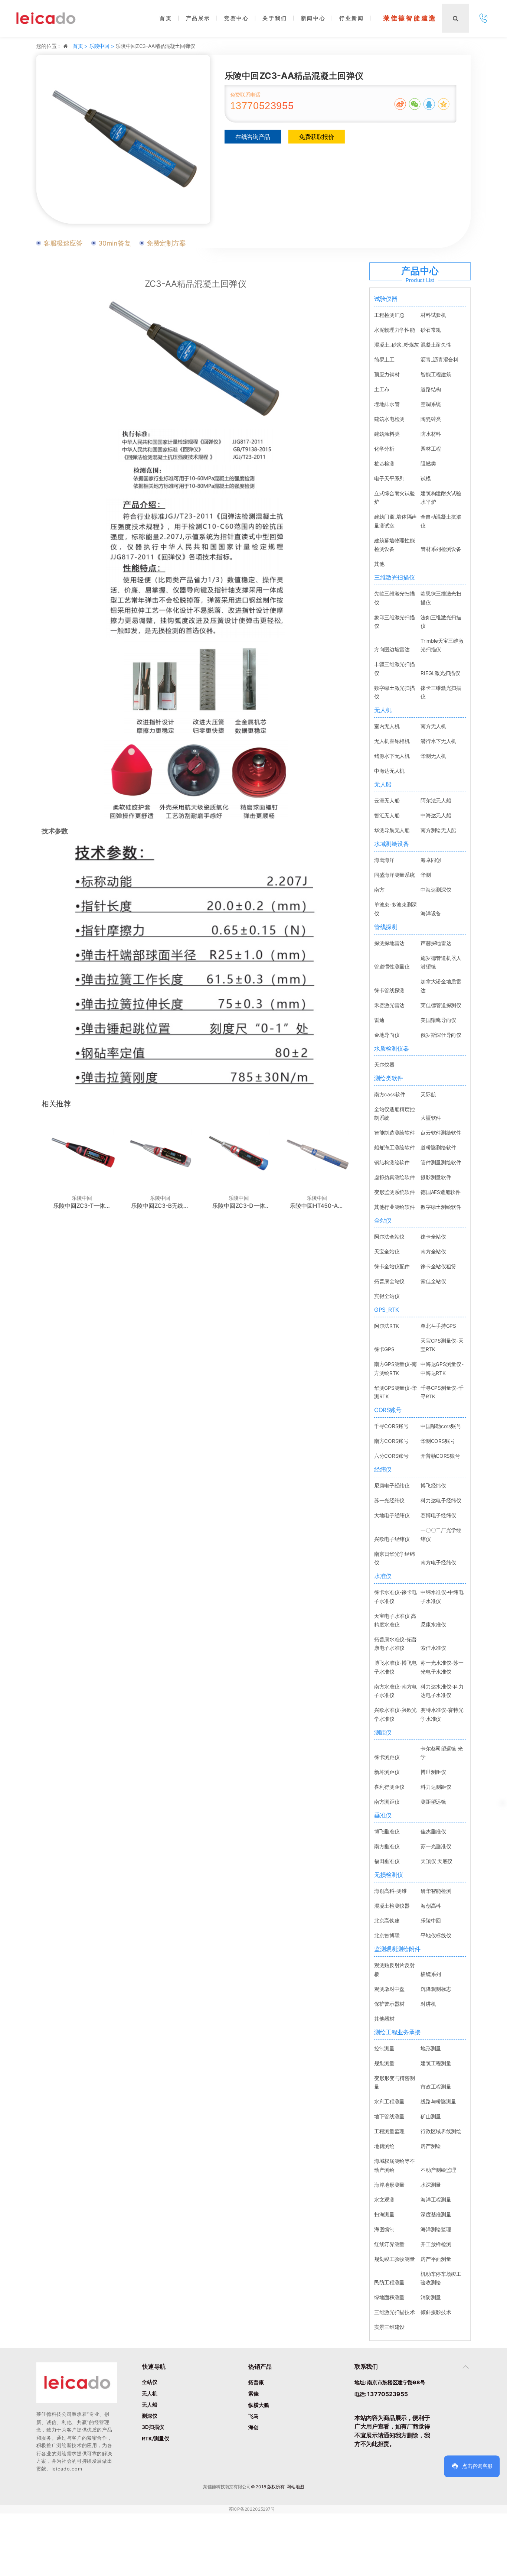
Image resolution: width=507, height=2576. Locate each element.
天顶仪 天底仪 (436, 1861)
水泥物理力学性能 (394, 330)
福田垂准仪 (387, 1861)
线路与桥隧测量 (438, 2101)
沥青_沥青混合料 (439, 359)
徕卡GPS (384, 1349)
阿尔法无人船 (436, 800)
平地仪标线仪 (436, 1935)
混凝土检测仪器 (392, 1906)
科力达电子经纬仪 (441, 1500)
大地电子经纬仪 (392, 1515)
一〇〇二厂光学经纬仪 (441, 1534)
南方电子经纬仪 (438, 1562)
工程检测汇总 (389, 315)
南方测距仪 (387, 1802)
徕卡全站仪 (433, 1237)
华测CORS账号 (438, 1441)
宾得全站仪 (387, 1296)
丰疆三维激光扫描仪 (394, 668)
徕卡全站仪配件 (392, 1266)
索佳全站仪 (433, 1281)
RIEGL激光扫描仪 (440, 673)
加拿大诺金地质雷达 (441, 986)
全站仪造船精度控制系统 (394, 1113)
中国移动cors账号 (441, 1426)
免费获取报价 (317, 137)
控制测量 (384, 2048)
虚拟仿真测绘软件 (394, 1177)
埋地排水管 (387, 404)
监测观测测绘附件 (397, 1949)
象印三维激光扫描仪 (394, 621)
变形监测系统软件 (394, 1192)
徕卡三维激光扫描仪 (441, 692)
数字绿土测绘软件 (441, 1207)
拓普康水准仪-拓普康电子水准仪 (395, 1644)
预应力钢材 (387, 374)
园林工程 (431, 449)
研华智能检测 (436, 1891)
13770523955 (262, 106)
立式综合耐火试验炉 (394, 497)
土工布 (382, 389)
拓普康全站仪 (389, 1281)
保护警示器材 (389, 2004)
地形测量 (431, 2048)
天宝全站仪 (387, 1251)
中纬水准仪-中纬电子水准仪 (442, 1596)
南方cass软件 (390, 1094)
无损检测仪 (389, 1875)
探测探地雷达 (389, 943)
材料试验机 (433, 315)
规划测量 (384, 2063)
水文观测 (384, 2199)
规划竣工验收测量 (394, 2259)
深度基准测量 (436, 2214)
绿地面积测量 (389, 2297)
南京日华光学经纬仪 (394, 1558)
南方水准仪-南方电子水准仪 (395, 1691)
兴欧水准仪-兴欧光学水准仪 (395, 1714)
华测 (426, 875)
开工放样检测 (436, 2244)
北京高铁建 (387, 1920)
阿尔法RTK (387, 1326)
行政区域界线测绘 (441, 2131)
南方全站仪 (433, 1251)
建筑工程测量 (436, 2063)
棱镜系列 (431, 1974)
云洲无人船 (387, 800)
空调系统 (431, 404)
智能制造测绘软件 (394, 1133)
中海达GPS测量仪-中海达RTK (442, 1368)
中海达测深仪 (436, 890)
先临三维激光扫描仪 (394, 598)
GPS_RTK (387, 1310)
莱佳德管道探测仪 (441, 1005)
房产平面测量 (436, 2259)
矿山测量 (431, 2116)
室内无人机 (387, 726)
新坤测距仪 (387, 1772)
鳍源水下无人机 (392, 756)
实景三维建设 (389, 2327)
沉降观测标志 (436, 1989)
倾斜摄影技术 (436, 2312)
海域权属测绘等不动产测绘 (394, 2165)
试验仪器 (386, 299)
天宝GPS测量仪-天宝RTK (442, 1345)
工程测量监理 (389, 2131)
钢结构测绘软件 (392, 1162)
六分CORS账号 (391, 1456)
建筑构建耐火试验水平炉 (441, 497)
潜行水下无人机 (438, 741)
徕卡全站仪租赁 (438, 1266)
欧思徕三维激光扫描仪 (441, 598)
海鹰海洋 (384, 860)
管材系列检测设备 (441, 549)
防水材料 (431, 434)
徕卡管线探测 (389, 990)
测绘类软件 (389, 1078)
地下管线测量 (389, 2116)
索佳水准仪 (433, 1648)
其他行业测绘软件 (394, 1207)
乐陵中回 (431, 1920)
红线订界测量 (389, 2244)
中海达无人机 (389, 771)
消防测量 (431, 2297)
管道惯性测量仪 (392, 966)
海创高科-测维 (390, 1891)
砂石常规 (431, 330)
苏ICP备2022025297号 (252, 2509)
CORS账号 (388, 1410)
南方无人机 (433, 726)
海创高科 (431, 1906)
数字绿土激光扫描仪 (394, 692)
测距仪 (383, 1732)
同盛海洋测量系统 (394, 875)
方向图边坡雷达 (392, 649)
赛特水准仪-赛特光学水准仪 (442, 1714)
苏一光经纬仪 (389, 1500)
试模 (426, 478)
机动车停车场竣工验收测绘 (441, 2278)
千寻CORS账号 (391, 1426)
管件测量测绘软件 (441, 1162)
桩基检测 (384, 463)
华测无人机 (433, 756)
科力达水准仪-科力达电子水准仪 (442, 1691)
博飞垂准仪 (387, 1831)
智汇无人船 (387, 815)
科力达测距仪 (436, 1787)
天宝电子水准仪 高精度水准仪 (395, 1620)
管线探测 (386, 927)
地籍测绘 (384, 2146)
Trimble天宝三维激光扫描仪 (442, 645)
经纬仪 (383, 1469)
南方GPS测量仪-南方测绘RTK (395, 1368)
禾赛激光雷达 (389, 1005)
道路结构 (431, 389)
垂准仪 (383, 1815)
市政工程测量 (436, 2087)
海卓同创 (431, 860)
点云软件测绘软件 (441, 1133)
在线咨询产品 (253, 137)
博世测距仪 (433, 1772)
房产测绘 (431, 2146)
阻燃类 (428, 463)
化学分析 (384, 449)
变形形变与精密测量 (394, 2082)
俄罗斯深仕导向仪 (441, 1034)
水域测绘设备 (392, 844)
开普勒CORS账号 (440, 1456)
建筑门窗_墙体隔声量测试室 (395, 521)
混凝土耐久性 (436, 345)
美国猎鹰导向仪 (438, 1020)
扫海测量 (384, 2214)
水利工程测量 (389, 2101)
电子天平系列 (389, 478)
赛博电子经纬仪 (438, 1515)
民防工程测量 (389, 2282)
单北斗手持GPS (438, 1326)
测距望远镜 (433, 1802)
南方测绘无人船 (438, 830)
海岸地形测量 (389, 2184)
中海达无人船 (436, 815)
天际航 (428, 1094)
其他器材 (384, 2019)
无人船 (383, 784)
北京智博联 (387, 1935)
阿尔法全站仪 (389, 1237)
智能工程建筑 (436, 374)
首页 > (81, 46)
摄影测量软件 (436, 1177)
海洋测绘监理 (436, 2229)
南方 (379, 890)
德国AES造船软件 (440, 1192)
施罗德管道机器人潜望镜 (441, 962)
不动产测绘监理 (438, 2169)
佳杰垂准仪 (433, 1831)
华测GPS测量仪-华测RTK (395, 1392)
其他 (379, 564)
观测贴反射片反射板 (394, 1969)
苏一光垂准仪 (436, 1846)
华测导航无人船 (392, 830)
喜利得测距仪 (389, 1787)
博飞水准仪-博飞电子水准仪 (395, 1667)
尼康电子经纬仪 (392, 1485)
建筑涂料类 (387, 434)
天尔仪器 (384, 1064)
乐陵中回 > (102, 46)
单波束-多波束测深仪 (395, 909)
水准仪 (383, 1576)
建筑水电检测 (389, 419)
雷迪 (379, 1020)
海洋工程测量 (436, 2199)
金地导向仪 (387, 1034)
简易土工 (384, 359)
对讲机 (428, 2004)
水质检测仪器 (392, 1048)
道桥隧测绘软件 (438, 1147)
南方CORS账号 (391, 1441)
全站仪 (383, 1220)
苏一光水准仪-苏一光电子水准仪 (442, 1667)
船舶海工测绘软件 (394, 1147)
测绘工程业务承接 (397, 2032)
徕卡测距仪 (387, 1757)
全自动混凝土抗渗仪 (441, 521)
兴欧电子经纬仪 (392, 1539)
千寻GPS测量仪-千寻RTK (442, 1392)
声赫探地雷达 (436, 943)
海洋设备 (431, 913)
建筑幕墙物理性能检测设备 (394, 545)
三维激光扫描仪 (394, 577)
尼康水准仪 (433, 1624)
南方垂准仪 (387, 1846)
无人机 (383, 710)
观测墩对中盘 (389, 1989)
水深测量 (431, 2184)
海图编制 (384, 2229)
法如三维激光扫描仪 (441, 621)
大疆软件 (431, 1118)
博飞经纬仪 (433, 1485)
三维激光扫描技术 (394, 2312)
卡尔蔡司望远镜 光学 (441, 1753)
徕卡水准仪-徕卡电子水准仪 (395, 1596)
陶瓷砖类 (431, 419)
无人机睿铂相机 (392, 741)
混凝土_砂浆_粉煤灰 (397, 345)
